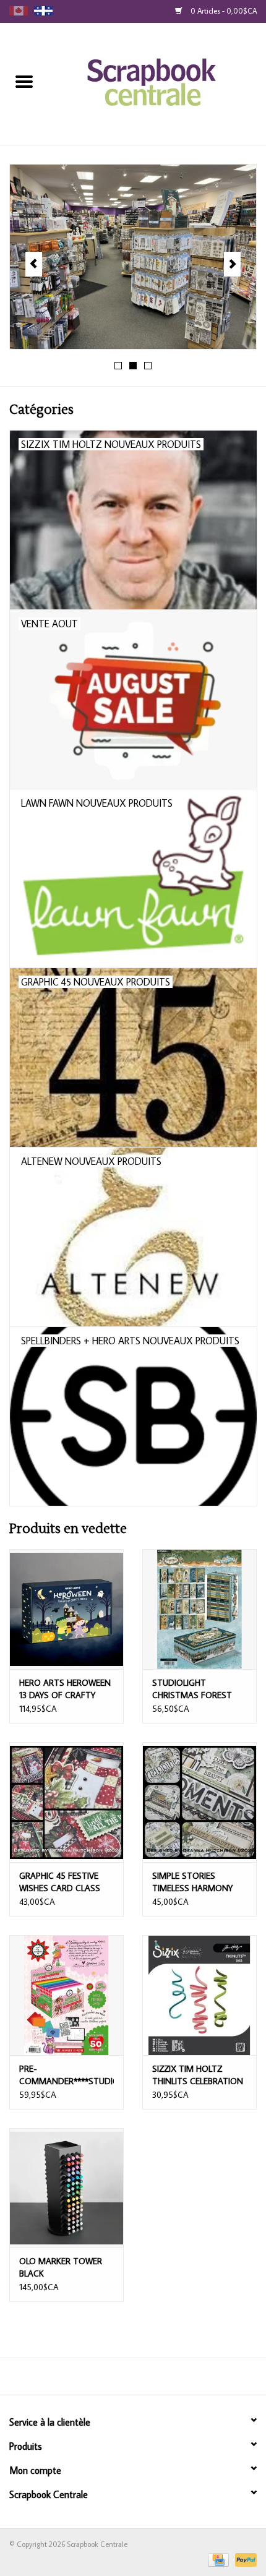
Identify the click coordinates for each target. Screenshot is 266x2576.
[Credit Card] (217, 2558)
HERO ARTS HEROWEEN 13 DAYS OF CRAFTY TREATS (65, 1689)
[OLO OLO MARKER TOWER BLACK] (66, 2188)
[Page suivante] (232, 264)
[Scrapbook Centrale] (157, 83)
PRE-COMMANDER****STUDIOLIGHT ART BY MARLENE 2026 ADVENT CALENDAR (66, 2075)
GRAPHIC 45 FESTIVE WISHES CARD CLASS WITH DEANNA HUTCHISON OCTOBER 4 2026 (64, 1882)
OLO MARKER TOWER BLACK (61, 2267)
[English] (19, 11)
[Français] (43, 11)
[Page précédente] (34, 264)
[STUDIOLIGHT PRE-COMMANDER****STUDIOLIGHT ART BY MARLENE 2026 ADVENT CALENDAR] (66, 1995)
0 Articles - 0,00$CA (223, 11)
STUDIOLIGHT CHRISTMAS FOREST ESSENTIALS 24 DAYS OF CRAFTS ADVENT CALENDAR (199, 1689)
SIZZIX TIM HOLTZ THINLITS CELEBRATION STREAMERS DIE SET (198, 2075)
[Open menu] (24, 81)
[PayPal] (244, 2558)
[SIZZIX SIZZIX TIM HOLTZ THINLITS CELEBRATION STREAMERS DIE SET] (199, 1995)
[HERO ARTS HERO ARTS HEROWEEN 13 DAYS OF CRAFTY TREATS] (66, 1609)
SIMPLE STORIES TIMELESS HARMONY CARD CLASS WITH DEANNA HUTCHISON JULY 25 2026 (194, 1882)
